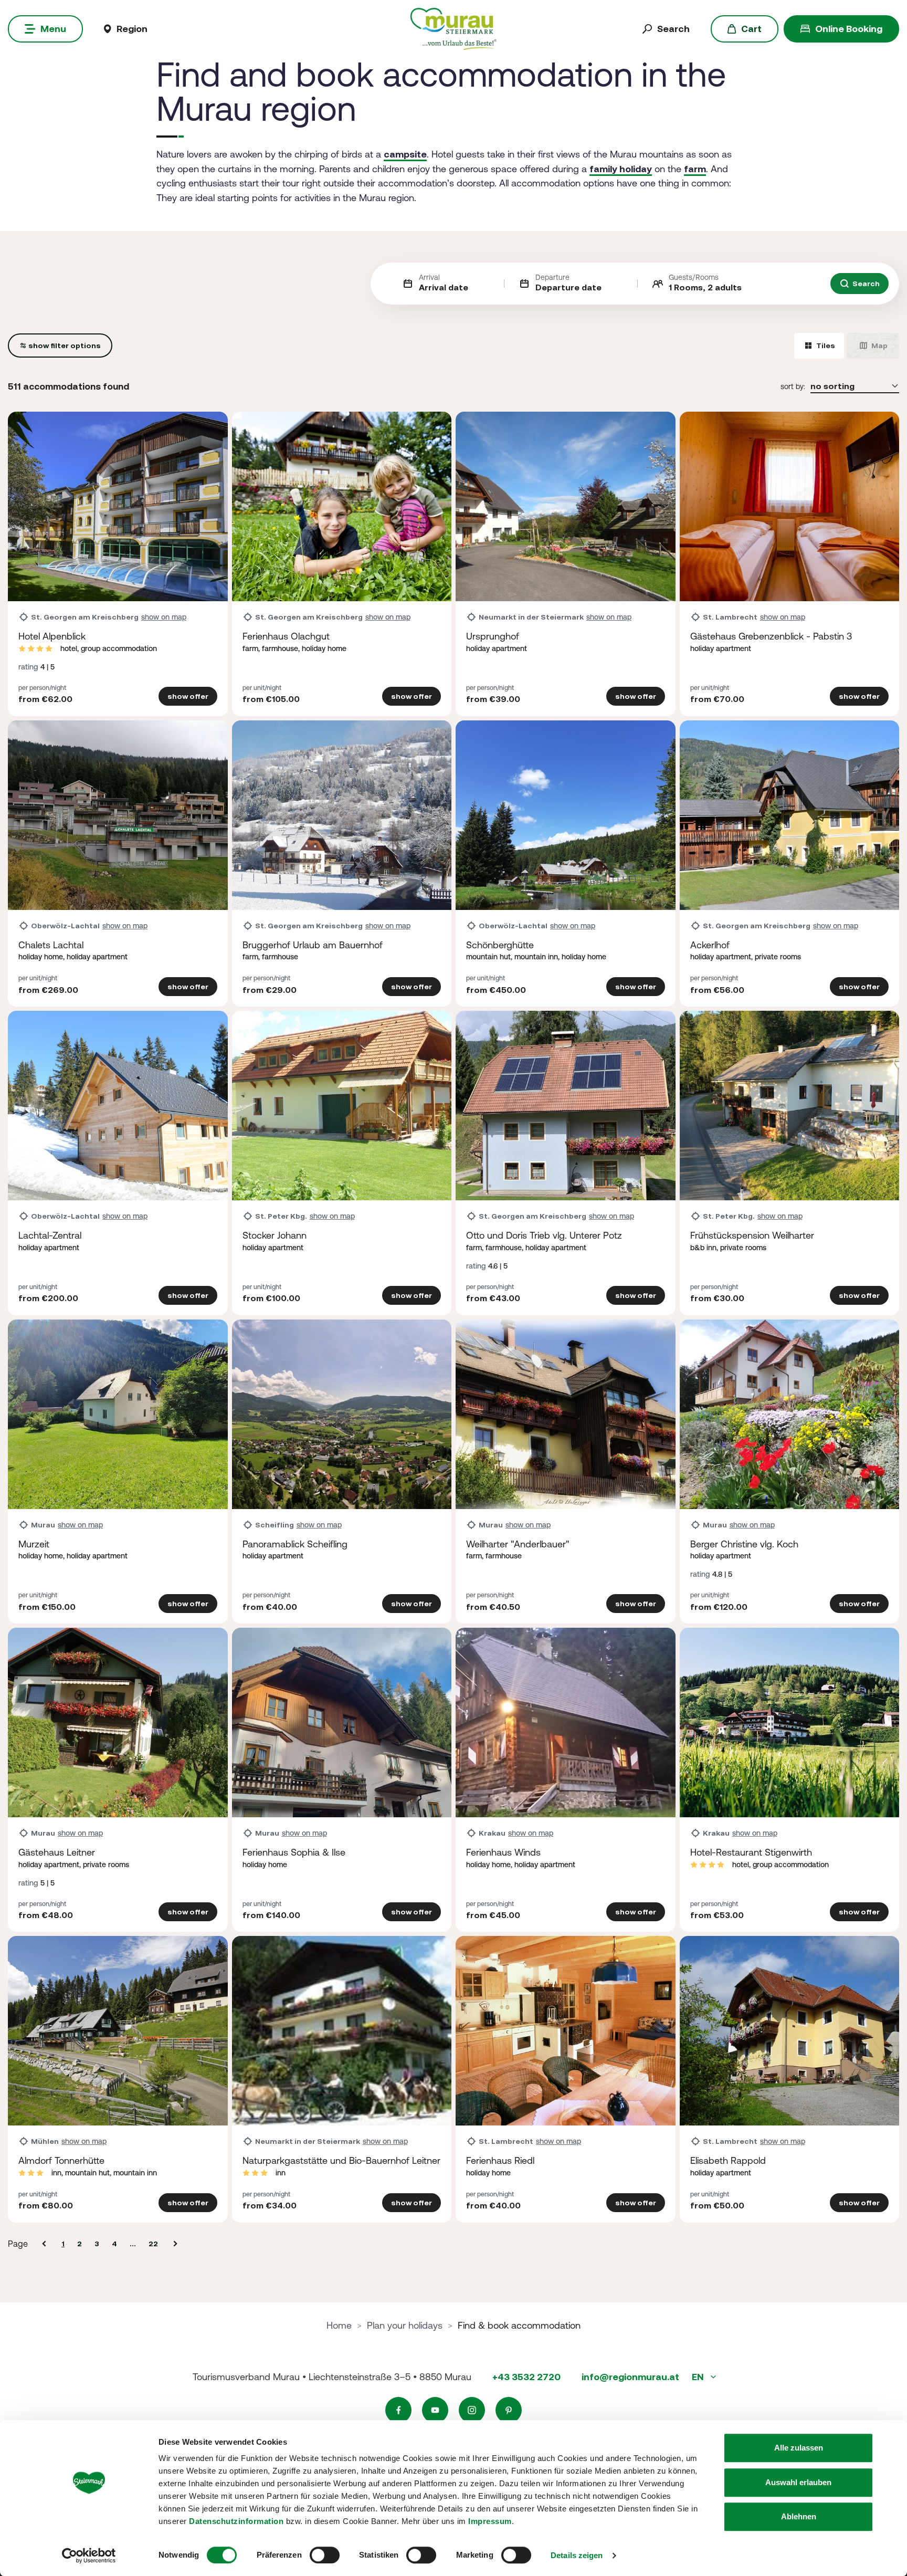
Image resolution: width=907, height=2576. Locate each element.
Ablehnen (799, 2516)
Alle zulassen (799, 2448)
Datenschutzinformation (236, 2521)
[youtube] (435, 2410)
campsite (405, 154)
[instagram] (472, 2410)
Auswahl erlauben (798, 2482)
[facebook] (398, 2410)
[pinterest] (509, 2410)
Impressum (490, 2521)
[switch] (325, 2555)
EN (699, 2377)
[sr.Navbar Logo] (453, 28)
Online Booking (849, 29)
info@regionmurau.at (630, 2377)
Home (339, 2325)
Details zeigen (577, 2555)
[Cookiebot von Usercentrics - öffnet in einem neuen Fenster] (89, 2556)
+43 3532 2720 (526, 2377)
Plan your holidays (405, 2325)
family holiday (621, 169)
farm (695, 169)
